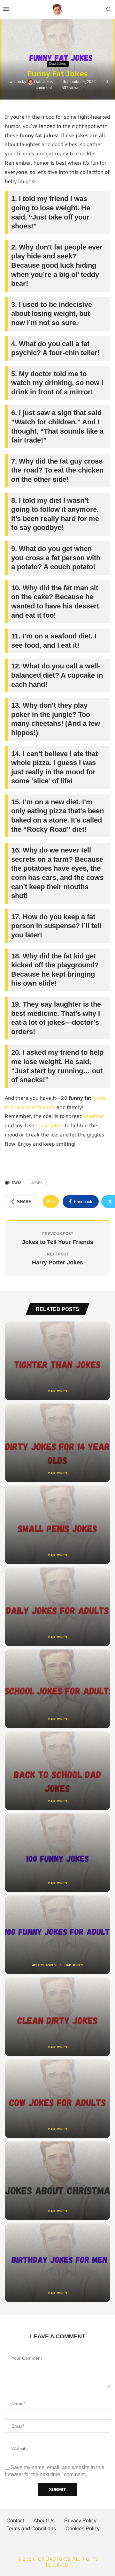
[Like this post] (53, 1202)
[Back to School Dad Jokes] (57, 1771)
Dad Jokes (44, 82)
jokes (37, 1183)
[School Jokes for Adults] (57, 1689)
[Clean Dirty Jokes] (57, 2017)
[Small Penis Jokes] (57, 1525)
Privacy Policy (80, 2521)
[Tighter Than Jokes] (57, 1361)
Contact (15, 2521)
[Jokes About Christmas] (57, 2181)
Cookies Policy (83, 2529)
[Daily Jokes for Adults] (57, 1607)
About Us (44, 2521)
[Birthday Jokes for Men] (57, 2263)
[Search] (109, 10)
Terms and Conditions (31, 2529)
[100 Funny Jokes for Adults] (57, 1935)
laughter (94, 1116)
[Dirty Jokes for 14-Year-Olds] (57, 1443)
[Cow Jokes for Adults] (57, 2099)
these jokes (49, 1125)
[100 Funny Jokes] (57, 1853)
